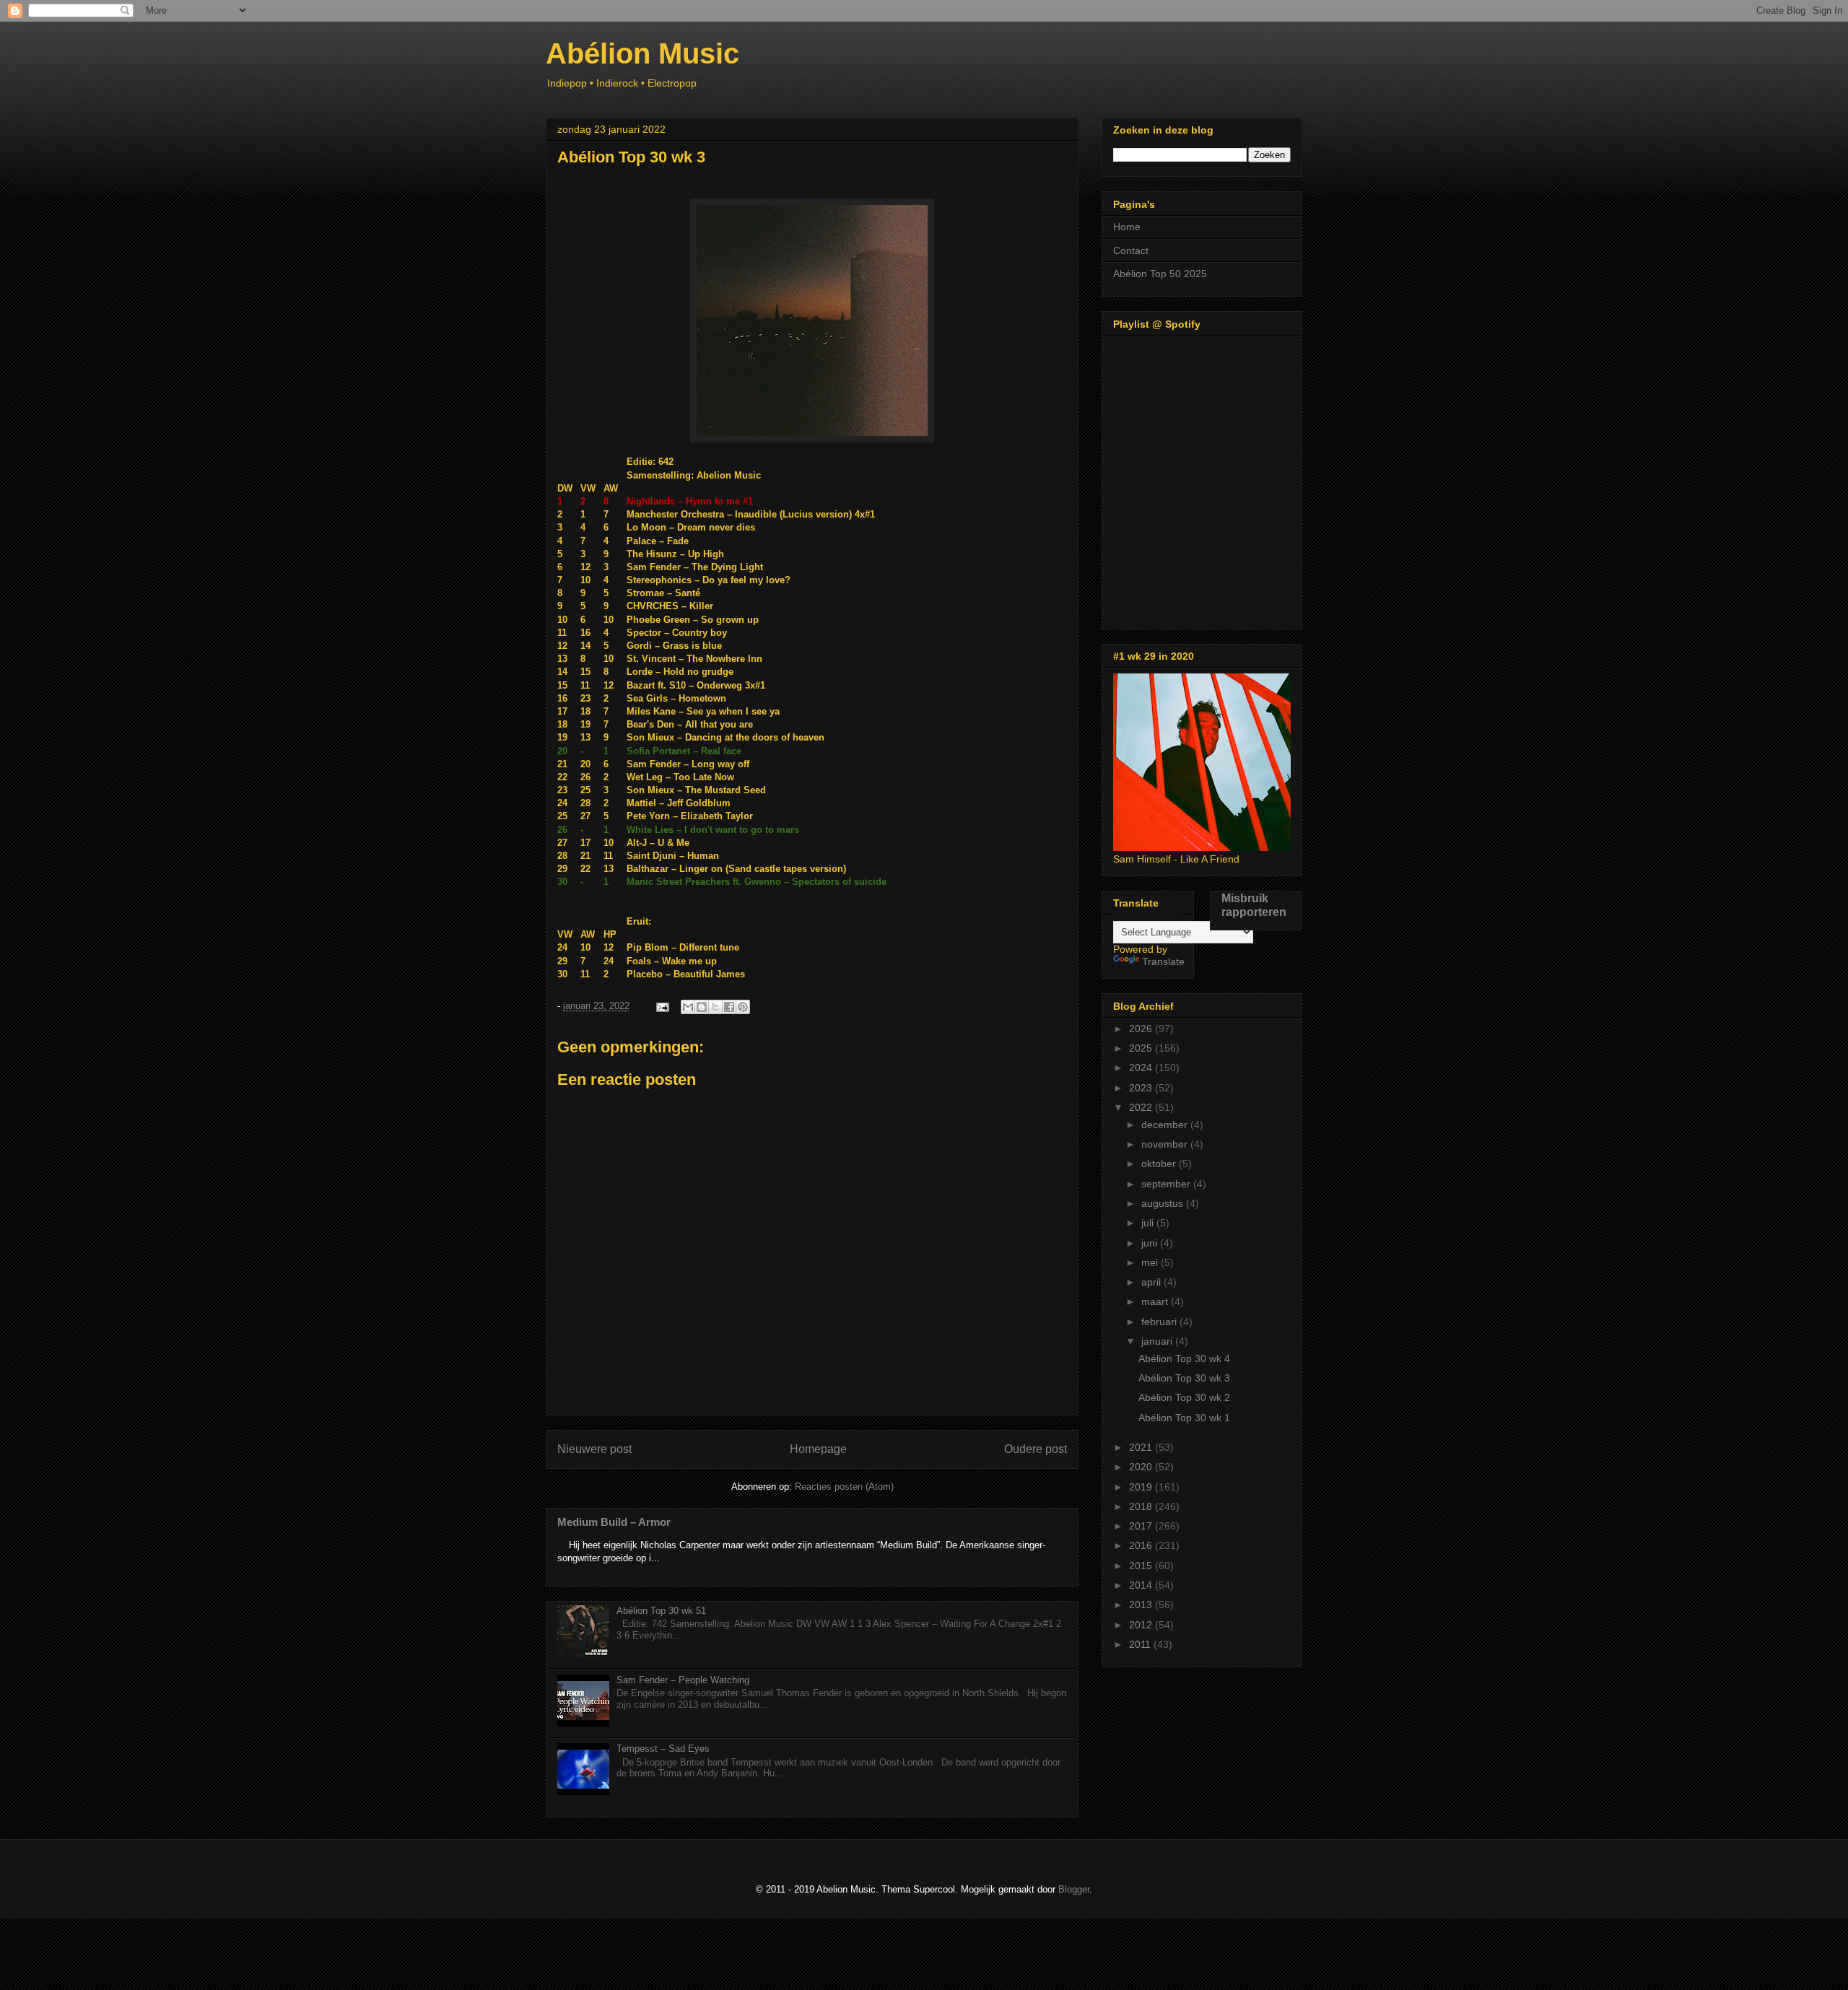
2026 (1142, 1029)
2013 (1142, 1605)
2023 (1142, 1088)
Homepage (818, 1449)
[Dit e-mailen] (688, 1007)
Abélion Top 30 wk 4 (1184, 1358)
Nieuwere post (594, 1449)
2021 (1142, 1447)
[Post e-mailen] (662, 1006)
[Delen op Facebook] (729, 1007)
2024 (1142, 1068)
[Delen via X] (715, 1007)
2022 (1142, 1107)
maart (1156, 1301)
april (1152, 1282)
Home (1127, 227)
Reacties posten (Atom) (844, 1487)
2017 (1142, 1526)
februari (1160, 1322)
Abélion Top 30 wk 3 (1184, 1378)
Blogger (1074, 1889)
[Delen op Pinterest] (743, 1007)
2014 (1142, 1585)
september (1167, 1184)
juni (1151, 1243)
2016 (1142, 1545)
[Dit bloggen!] (702, 1007)
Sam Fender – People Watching (683, 1680)
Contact (1131, 250)
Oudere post (1036, 1449)
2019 (1142, 1487)
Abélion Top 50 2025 (1160, 274)
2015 (1142, 1566)
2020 (1142, 1467)
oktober (1160, 1164)
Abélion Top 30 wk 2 (1184, 1397)
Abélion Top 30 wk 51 (661, 1611)
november (1166, 1144)
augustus (1164, 1203)
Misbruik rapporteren (1254, 905)
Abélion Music (642, 53)
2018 (1142, 1506)
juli (1149, 1223)
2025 (1142, 1048)
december (1166, 1125)
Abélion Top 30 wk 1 (1184, 1418)
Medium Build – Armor (614, 1522)
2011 (1141, 1644)
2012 (1142, 1625)
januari (1158, 1341)
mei (1151, 1262)
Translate (1163, 961)
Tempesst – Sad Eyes (663, 1749)
